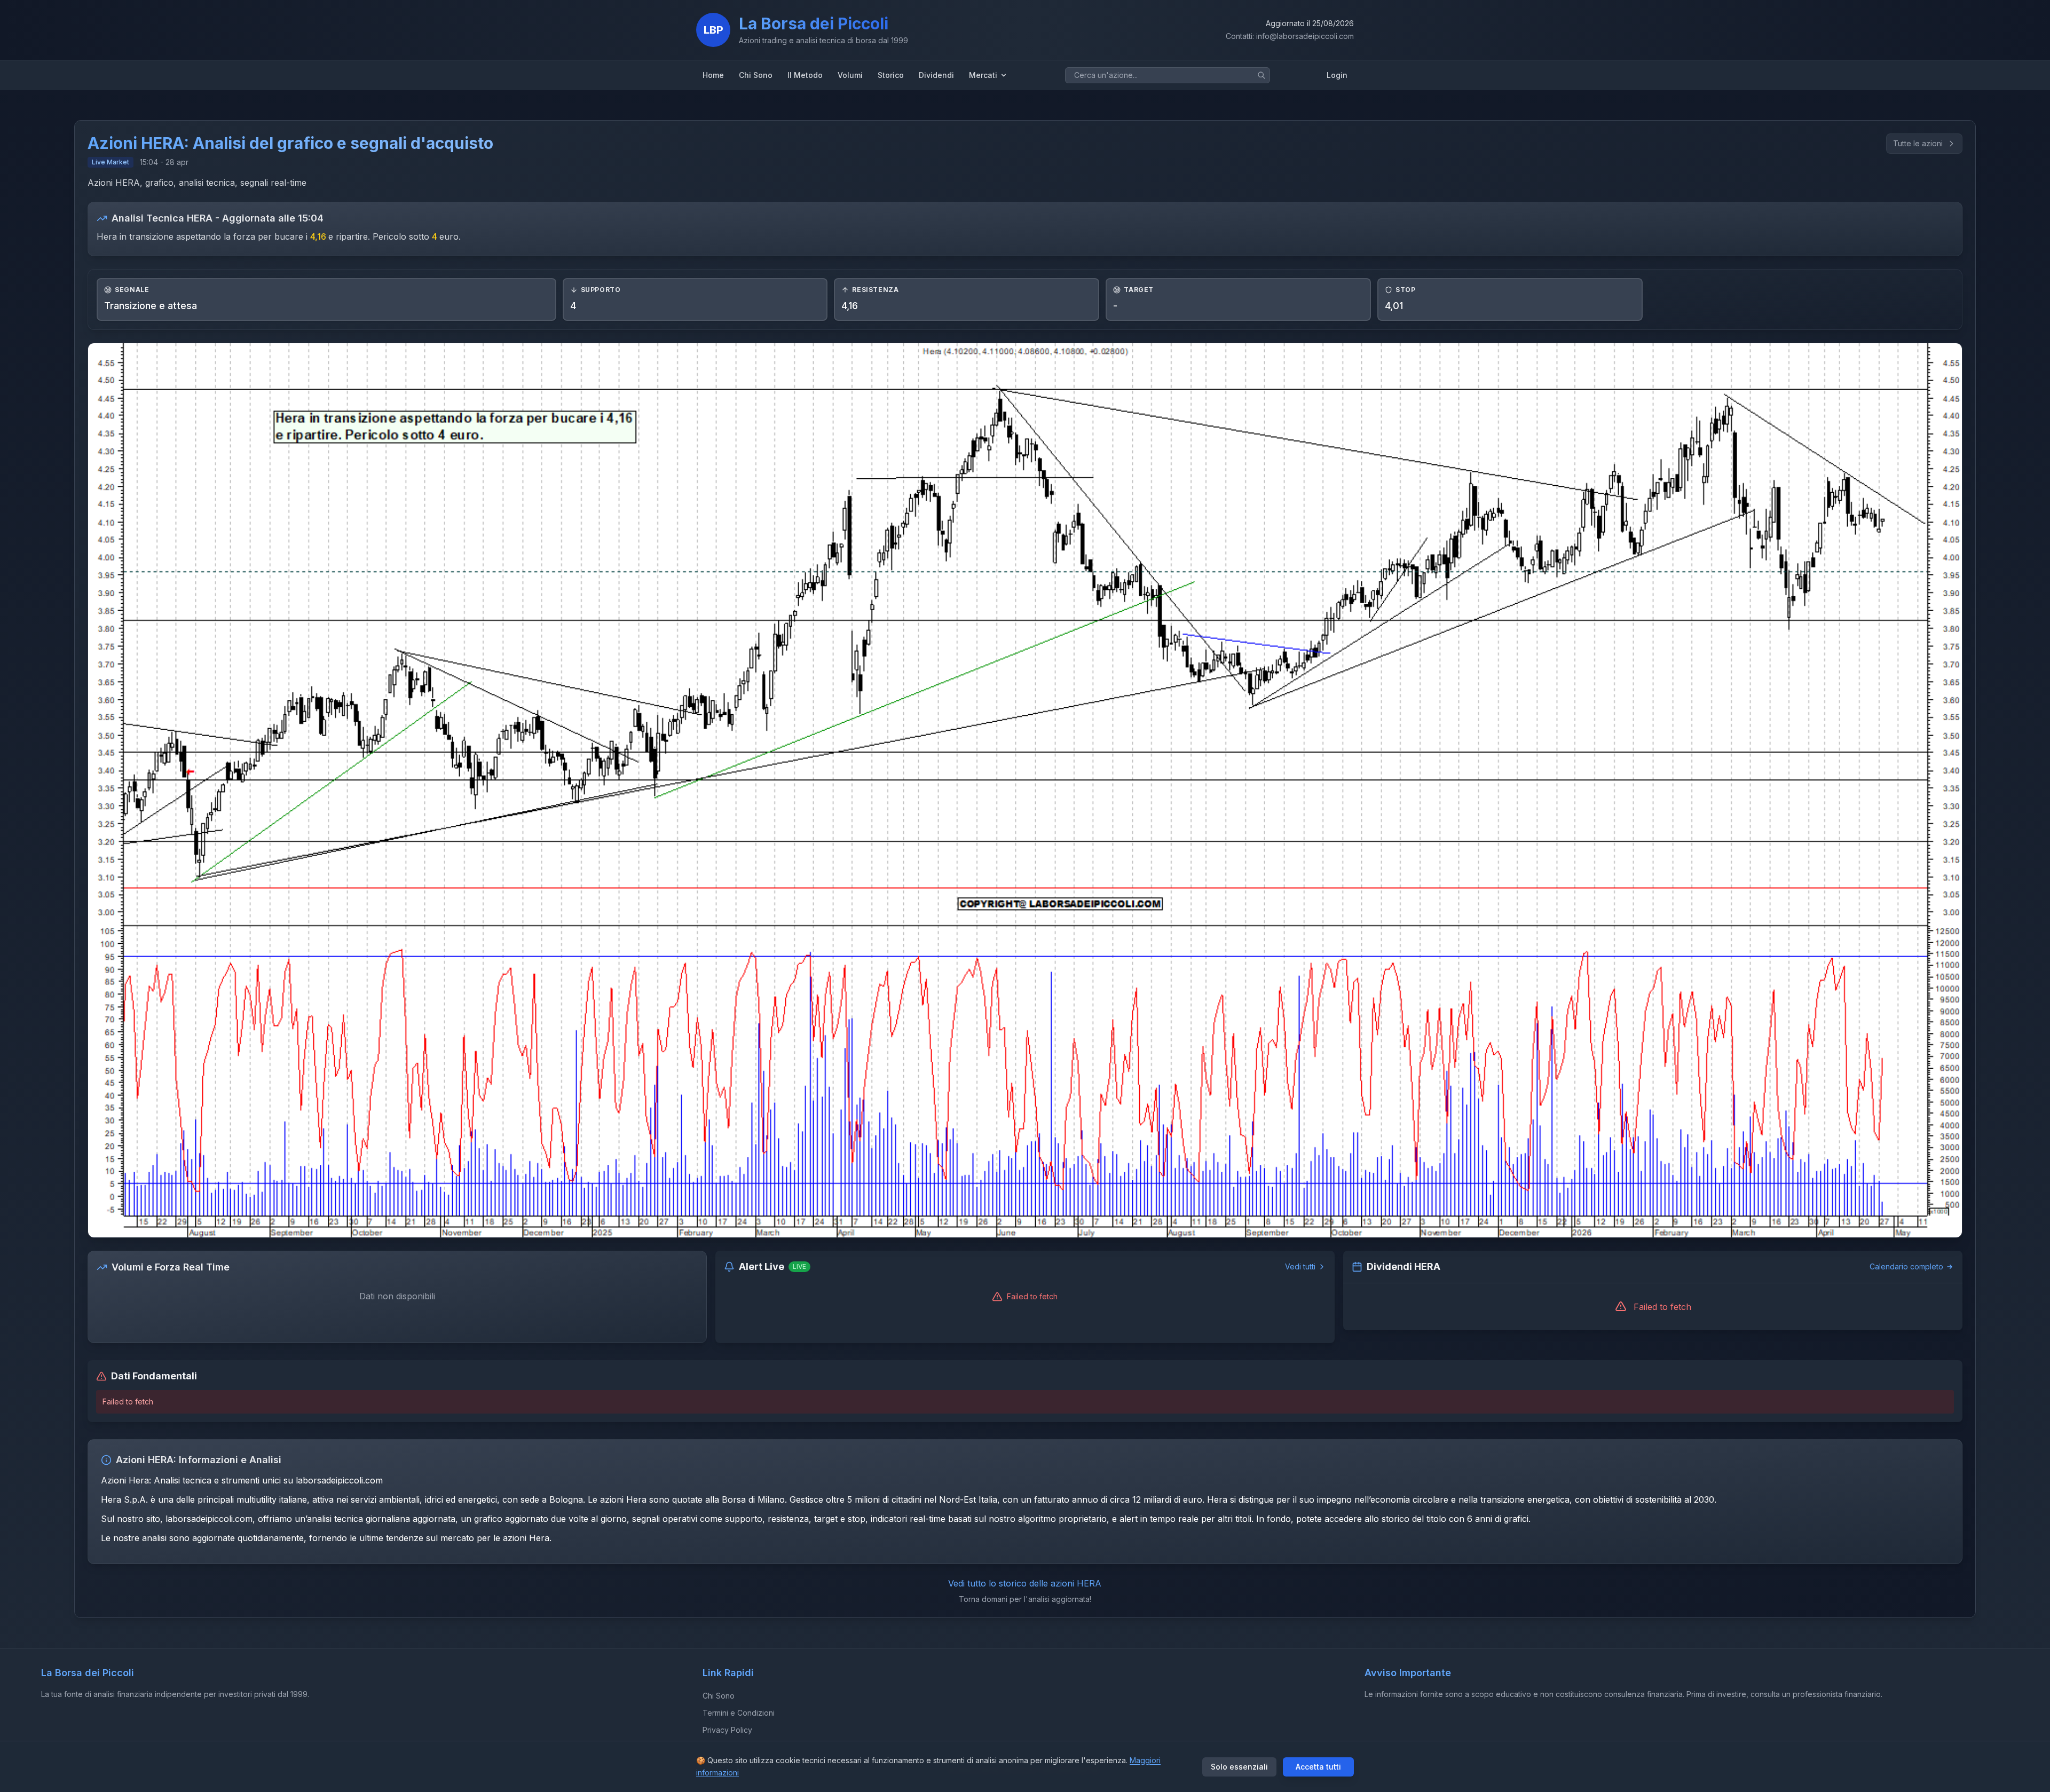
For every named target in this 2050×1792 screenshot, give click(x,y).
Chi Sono (719, 1696)
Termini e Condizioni (739, 1713)
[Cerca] (1261, 75)
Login (1337, 75)
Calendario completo (1906, 1266)
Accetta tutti (1318, 1767)
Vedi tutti (1300, 1266)
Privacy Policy (727, 1730)
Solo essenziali (1239, 1767)
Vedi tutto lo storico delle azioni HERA (1025, 1583)
